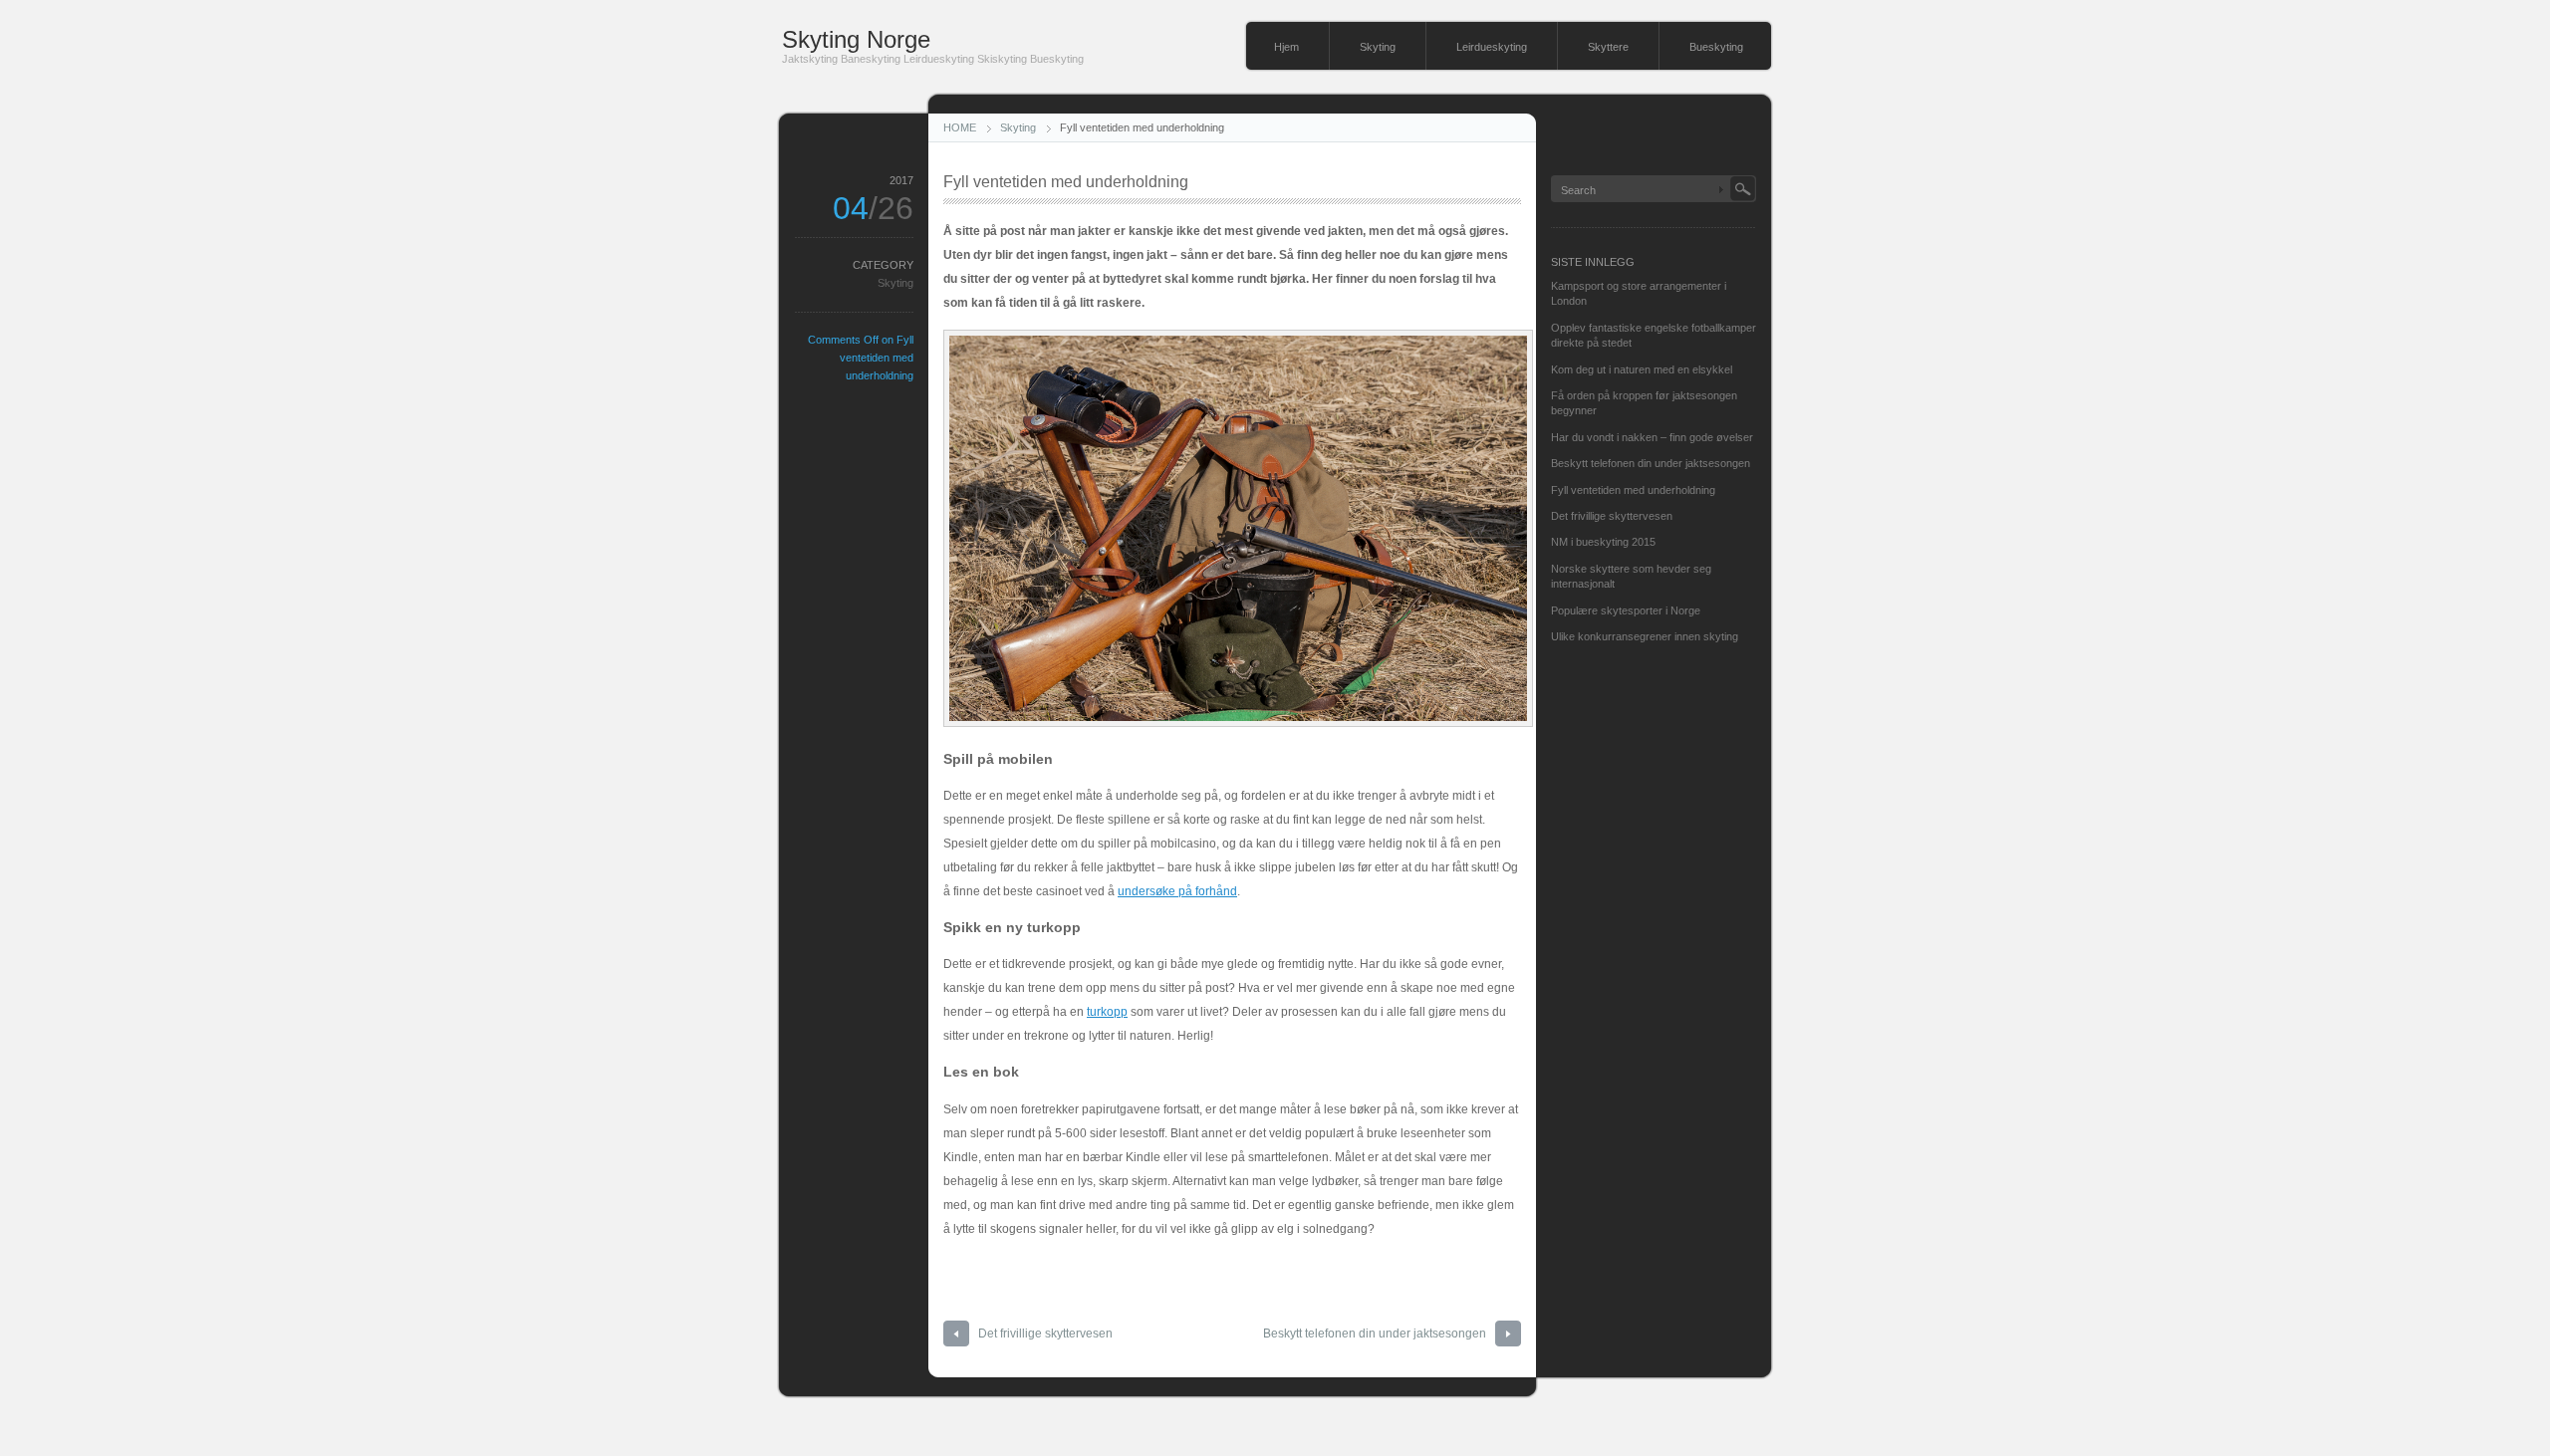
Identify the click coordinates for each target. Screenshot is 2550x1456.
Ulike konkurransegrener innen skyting (1645, 636)
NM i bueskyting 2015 (1603, 542)
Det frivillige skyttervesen (1045, 1334)
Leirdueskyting (1492, 47)
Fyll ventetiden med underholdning (1633, 490)
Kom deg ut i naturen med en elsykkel (1642, 369)
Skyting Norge (856, 39)
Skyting (1378, 47)
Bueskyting (1716, 47)
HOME (960, 127)
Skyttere (1608, 47)
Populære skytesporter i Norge (1626, 610)
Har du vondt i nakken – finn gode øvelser (1652, 437)
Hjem (1286, 47)
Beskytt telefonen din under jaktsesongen (1375, 1334)
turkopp (1107, 1012)
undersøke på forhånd (1177, 891)
